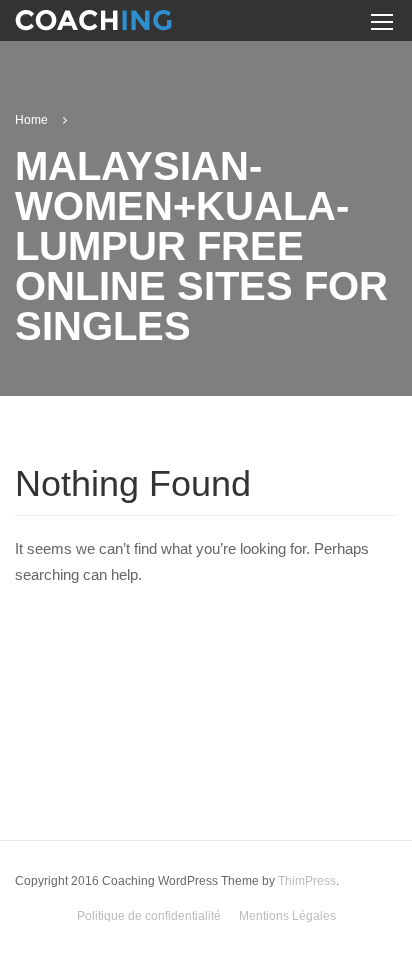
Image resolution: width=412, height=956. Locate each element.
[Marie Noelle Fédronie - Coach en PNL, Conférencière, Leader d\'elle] (93, 23)
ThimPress (307, 881)
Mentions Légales (287, 916)
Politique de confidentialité (149, 916)
